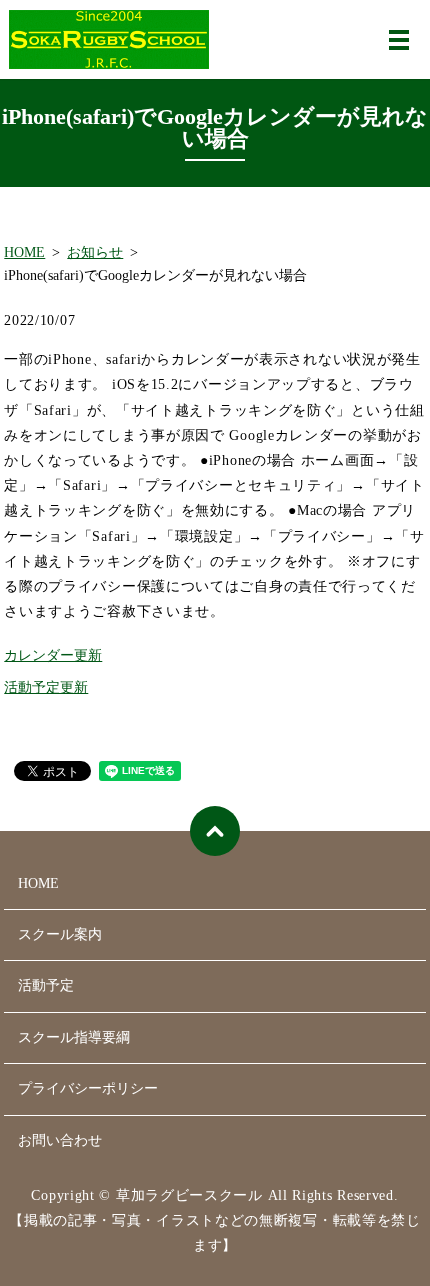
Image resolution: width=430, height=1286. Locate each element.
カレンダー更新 (53, 655)
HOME (24, 252)
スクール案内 (60, 934)
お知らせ (95, 252)
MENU (399, 40)
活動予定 (46, 985)
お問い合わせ (60, 1140)
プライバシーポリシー (88, 1088)
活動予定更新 (46, 687)
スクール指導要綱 (74, 1037)
